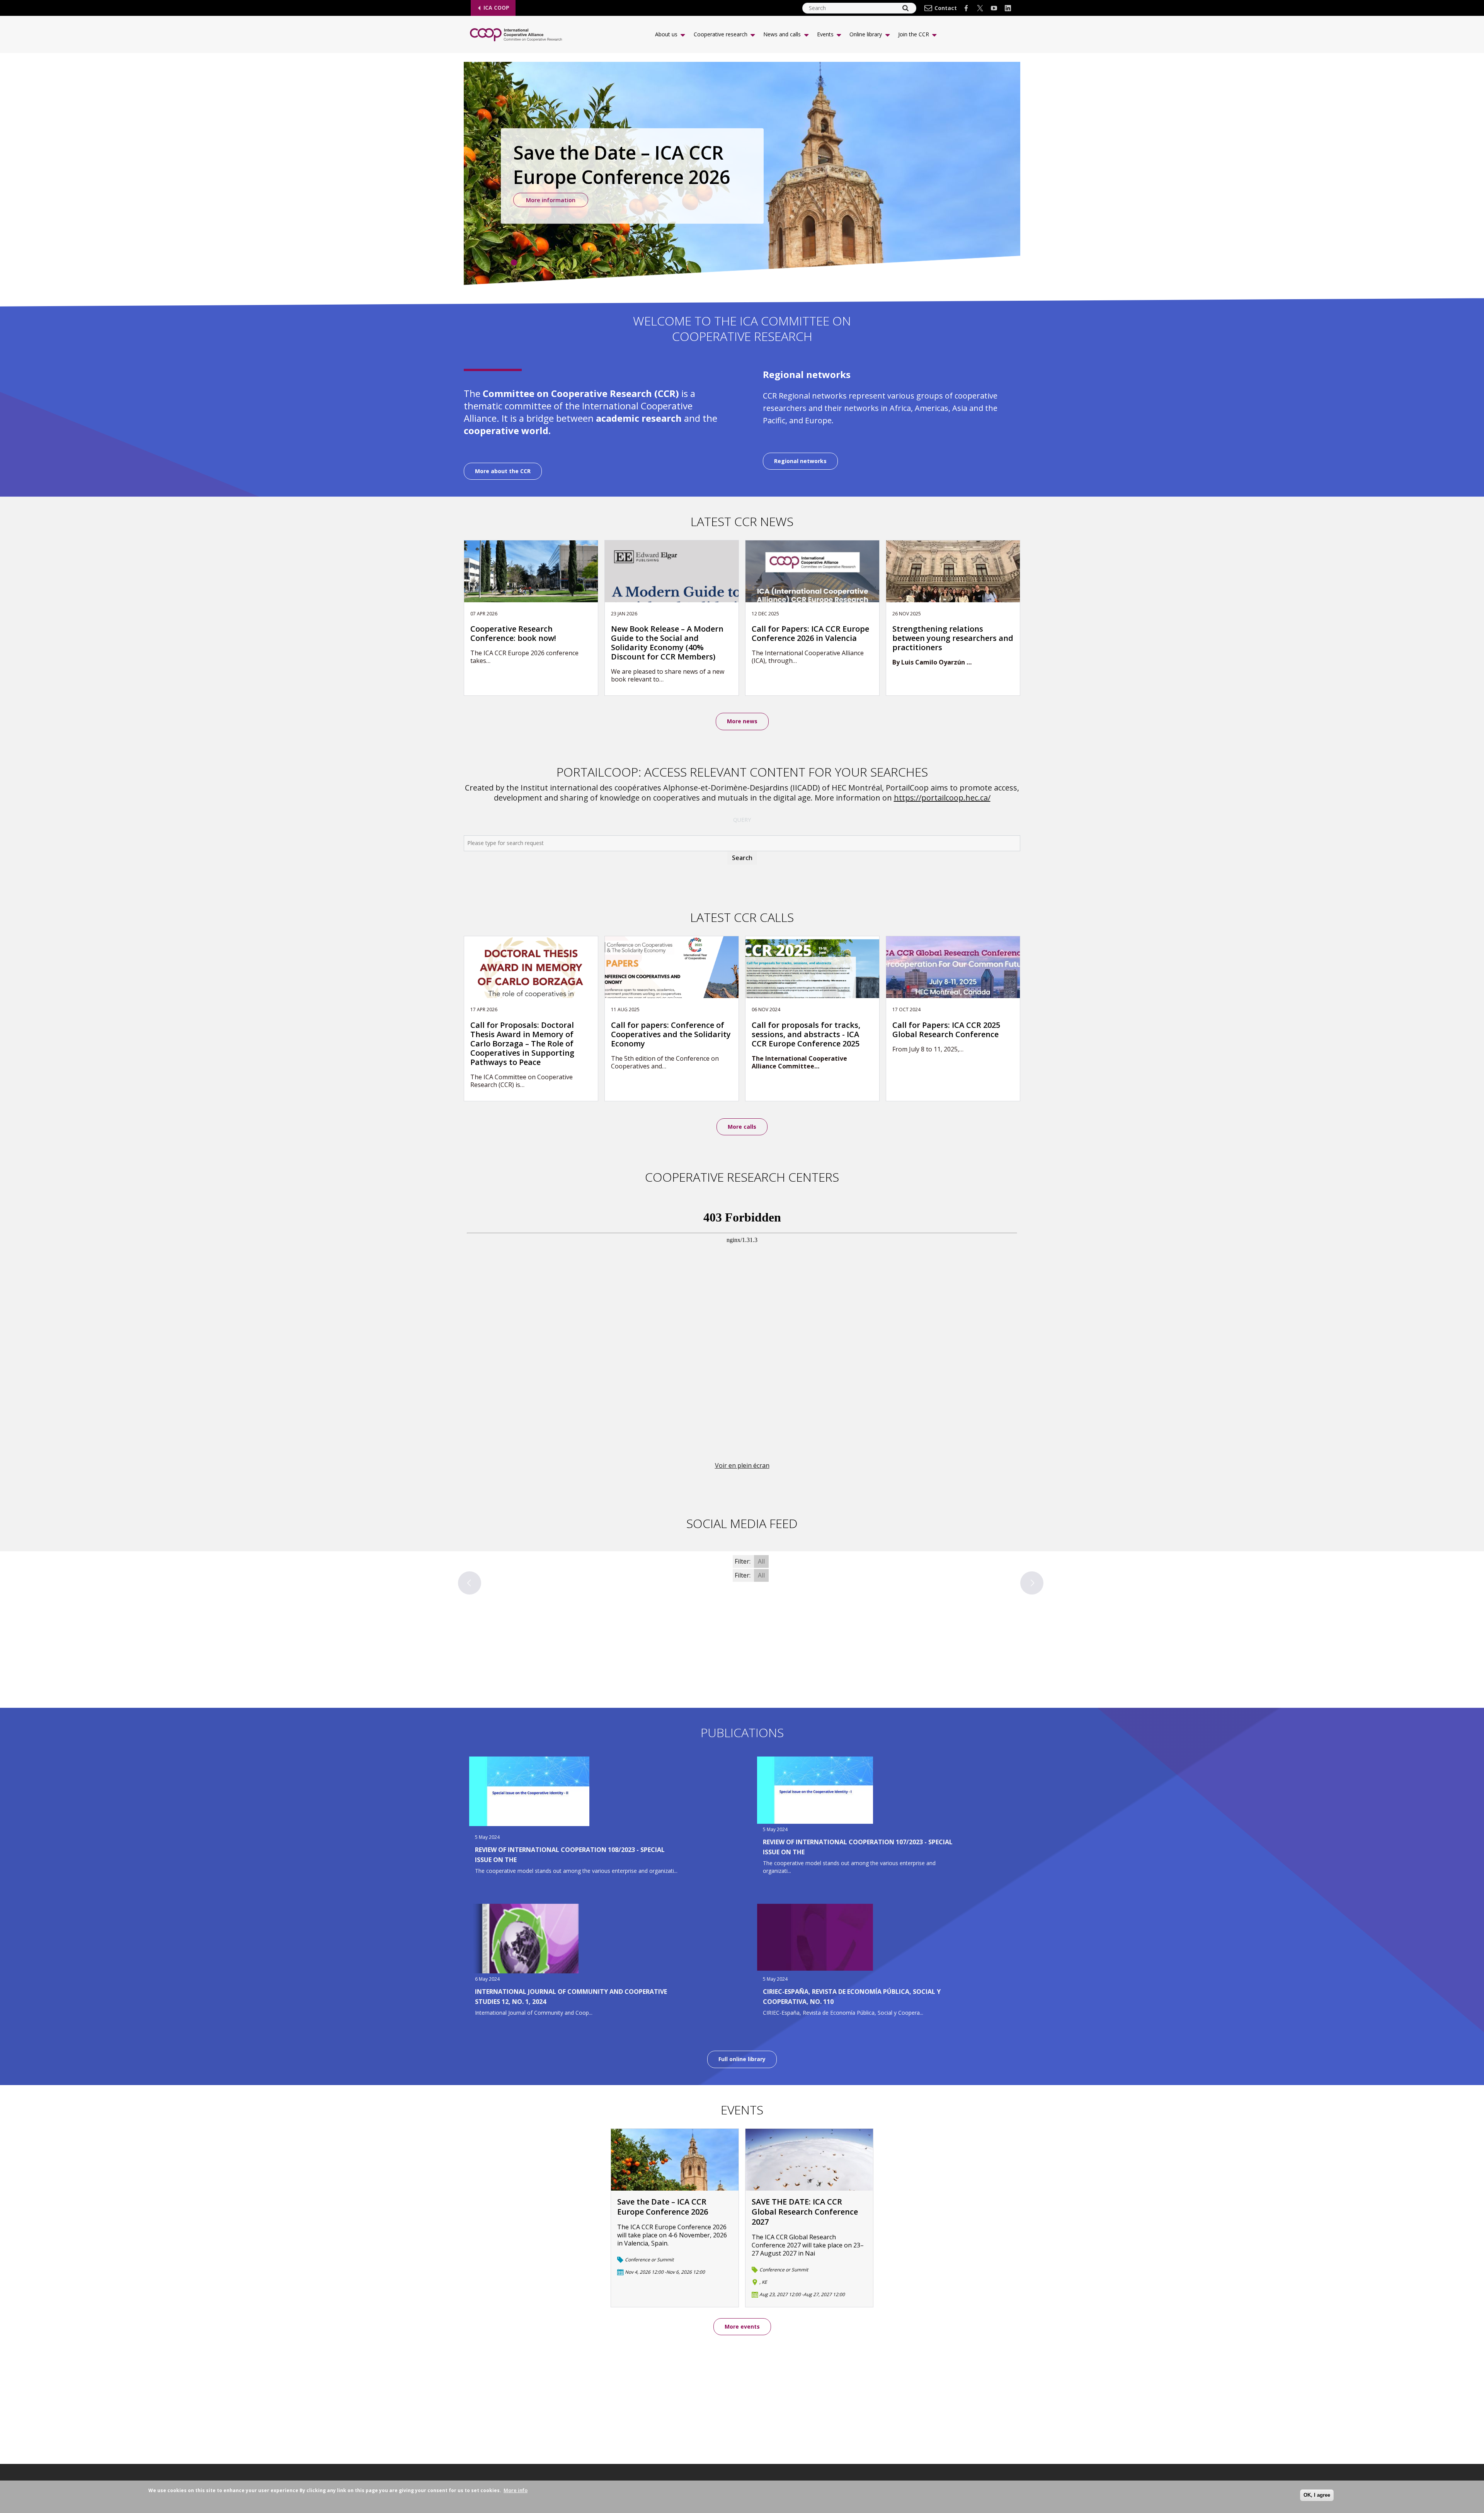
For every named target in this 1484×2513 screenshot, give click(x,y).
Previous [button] (470, 1583)
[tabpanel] (742, 176)
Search (742, 858)
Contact (946, 8)
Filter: (743, 1561)
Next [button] (1032, 1583)
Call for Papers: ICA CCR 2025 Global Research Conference (946, 1030)
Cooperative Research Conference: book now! (513, 634)
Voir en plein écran (742, 1465)
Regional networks (800, 461)
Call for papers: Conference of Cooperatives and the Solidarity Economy (671, 1034)
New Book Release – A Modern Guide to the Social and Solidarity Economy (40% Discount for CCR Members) (667, 643)
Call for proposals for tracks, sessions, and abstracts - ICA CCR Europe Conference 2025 (806, 1034)
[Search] (905, 8)
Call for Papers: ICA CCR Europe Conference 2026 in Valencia (810, 634)
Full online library (742, 2059)
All (761, 1561)
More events (742, 2326)
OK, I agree (1317, 2495)
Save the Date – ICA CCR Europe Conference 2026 (663, 2207)
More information (551, 200)
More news (742, 721)
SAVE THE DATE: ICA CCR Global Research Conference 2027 (805, 2212)
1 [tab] (514, 262)
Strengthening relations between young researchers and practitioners (953, 638)
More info (516, 2490)
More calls (742, 1127)
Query (742, 820)
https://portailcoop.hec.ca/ (942, 798)
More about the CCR (503, 471)
